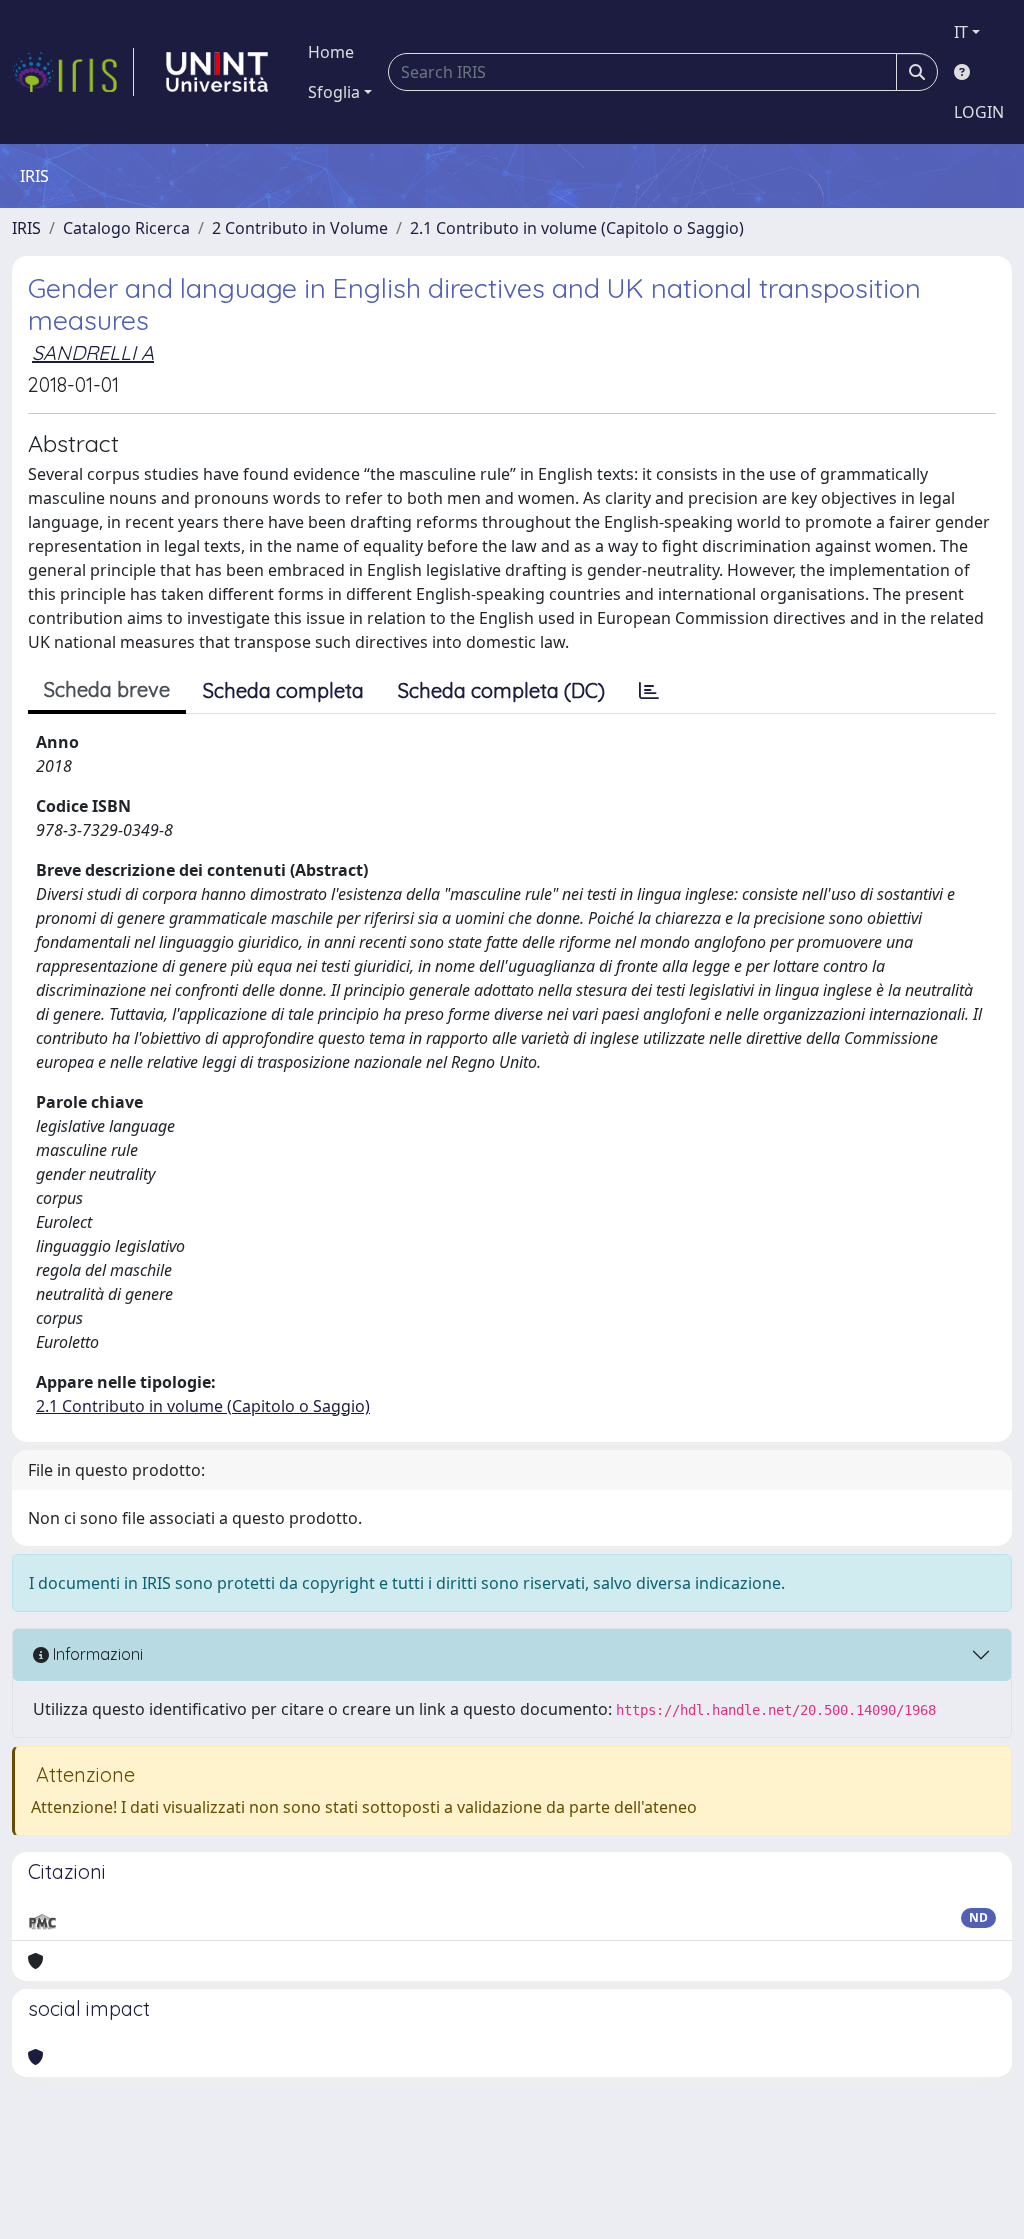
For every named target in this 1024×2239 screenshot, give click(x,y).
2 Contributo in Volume (300, 228)
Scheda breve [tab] (107, 689)
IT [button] (961, 32)
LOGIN (979, 112)
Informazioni (96, 1654)
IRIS (26, 228)
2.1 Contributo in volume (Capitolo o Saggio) (577, 228)
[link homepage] (73, 72)
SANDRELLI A (93, 352)
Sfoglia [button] (334, 92)
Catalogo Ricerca (126, 228)
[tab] (649, 691)
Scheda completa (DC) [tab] (501, 690)
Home (331, 52)
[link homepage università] (217, 72)
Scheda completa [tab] (283, 690)
